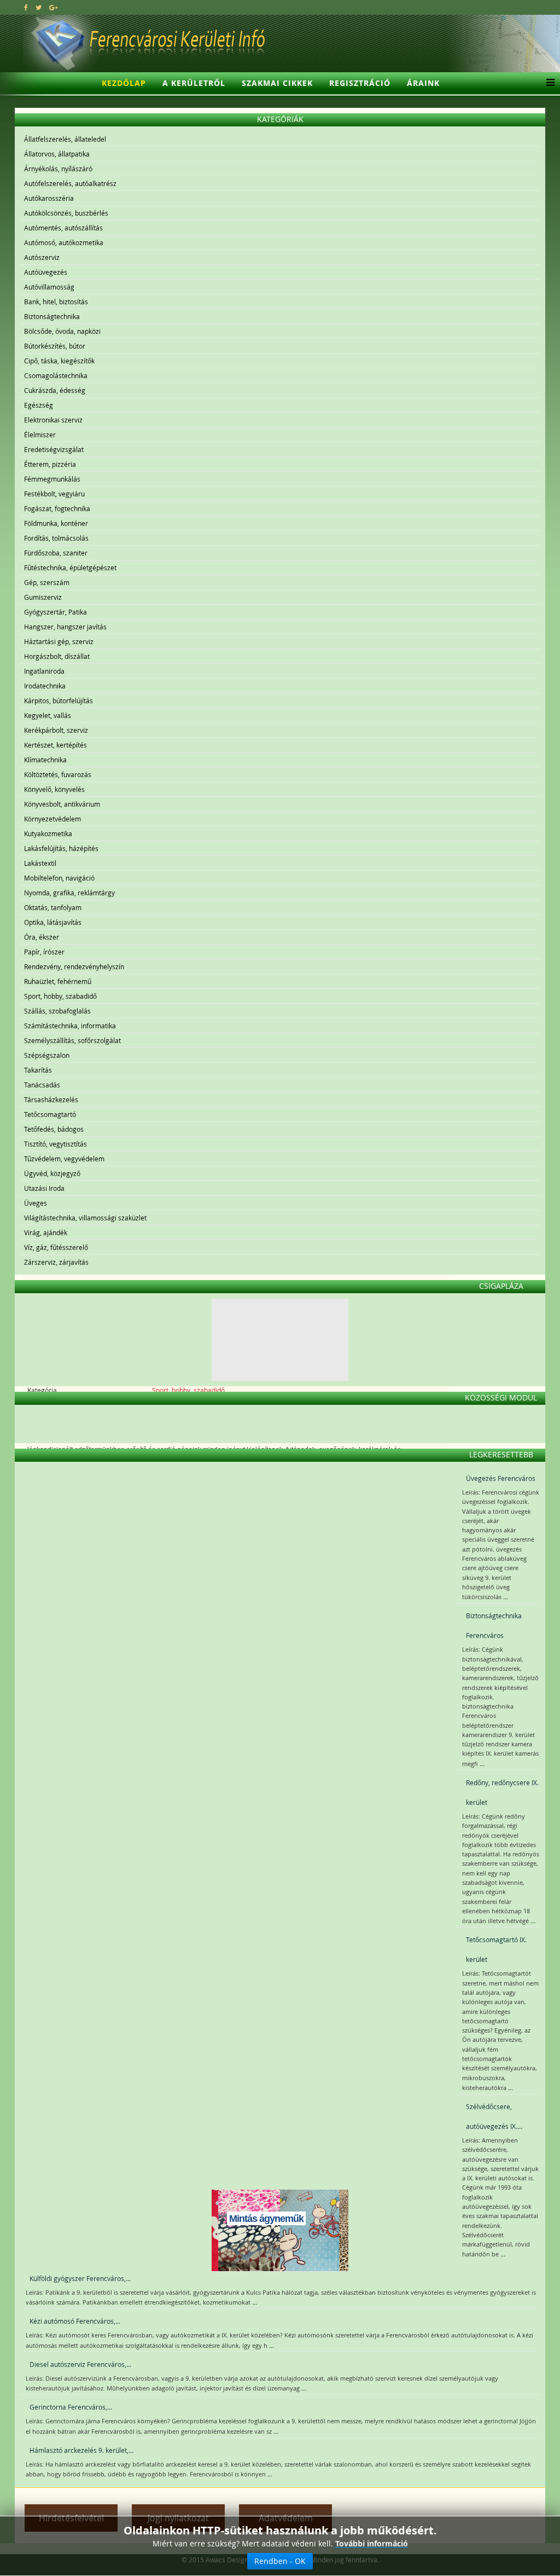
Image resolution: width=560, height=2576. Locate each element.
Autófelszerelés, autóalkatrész (70, 183)
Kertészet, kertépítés (56, 745)
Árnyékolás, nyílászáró (58, 169)
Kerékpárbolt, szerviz (56, 730)
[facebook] (26, 7)
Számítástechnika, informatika (70, 1026)
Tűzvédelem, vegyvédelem (64, 1159)
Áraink (423, 83)
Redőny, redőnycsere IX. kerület (502, 1792)
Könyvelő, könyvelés (54, 789)
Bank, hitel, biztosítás (56, 302)
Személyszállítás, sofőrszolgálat (72, 1040)
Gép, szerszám (47, 582)
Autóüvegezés (46, 272)
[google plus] (53, 7)
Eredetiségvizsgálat (54, 449)
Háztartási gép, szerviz (59, 641)
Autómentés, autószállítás (63, 228)
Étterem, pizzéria (50, 464)
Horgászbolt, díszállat (57, 656)
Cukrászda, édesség (55, 390)
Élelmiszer (40, 435)
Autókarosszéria (49, 198)
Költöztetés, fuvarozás (58, 774)
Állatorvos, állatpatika (57, 154)
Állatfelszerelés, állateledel (65, 139)
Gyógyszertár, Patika (56, 612)
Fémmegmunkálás (52, 479)
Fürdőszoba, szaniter (56, 553)
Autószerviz (42, 257)
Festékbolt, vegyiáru (54, 494)
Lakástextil (40, 863)
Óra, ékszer (42, 937)
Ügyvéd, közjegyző (52, 1173)
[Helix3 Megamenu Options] (548, 83)
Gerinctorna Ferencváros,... (71, 2407)
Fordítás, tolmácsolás (56, 538)
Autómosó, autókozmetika (64, 242)
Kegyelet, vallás (48, 715)
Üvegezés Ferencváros (501, 1478)
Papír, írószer (44, 952)
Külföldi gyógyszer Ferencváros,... (80, 2278)
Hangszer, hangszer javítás (65, 627)
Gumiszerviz (43, 597)
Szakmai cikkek (277, 83)
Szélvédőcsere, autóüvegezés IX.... (494, 2116)
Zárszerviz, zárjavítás (56, 1262)
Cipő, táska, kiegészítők (59, 361)
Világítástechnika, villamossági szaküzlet (85, 1218)
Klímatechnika (45, 760)
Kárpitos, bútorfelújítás (59, 701)
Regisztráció (360, 83)
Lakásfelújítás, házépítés (61, 848)
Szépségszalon (47, 1055)
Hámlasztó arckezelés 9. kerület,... (81, 2450)
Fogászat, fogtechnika (57, 508)
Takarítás (38, 1070)
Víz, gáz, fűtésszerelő (56, 1247)
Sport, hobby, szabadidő (60, 996)
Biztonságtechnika (52, 316)
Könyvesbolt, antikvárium (62, 804)
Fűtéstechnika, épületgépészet (70, 568)
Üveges (36, 1203)
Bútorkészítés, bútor (55, 346)
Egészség (39, 405)
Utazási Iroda (44, 1188)
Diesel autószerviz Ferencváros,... (80, 2364)
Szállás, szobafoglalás (57, 1011)
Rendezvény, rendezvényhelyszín (74, 966)
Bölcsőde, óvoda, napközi (62, 331)
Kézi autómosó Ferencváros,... (75, 2321)
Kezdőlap (124, 83)
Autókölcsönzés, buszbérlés (66, 213)
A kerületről (194, 83)
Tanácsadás (42, 1085)
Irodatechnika (45, 686)
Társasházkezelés (51, 1099)
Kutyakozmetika (48, 833)
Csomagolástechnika (56, 375)
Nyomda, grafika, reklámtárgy (69, 893)
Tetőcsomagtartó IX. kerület (496, 1949)
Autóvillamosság (49, 287)
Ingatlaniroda (44, 671)
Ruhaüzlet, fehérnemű (58, 981)
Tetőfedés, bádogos (54, 1129)
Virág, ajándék (46, 1232)
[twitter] (39, 7)
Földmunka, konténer (56, 523)
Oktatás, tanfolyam (53, 907)
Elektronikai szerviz (53, 420)
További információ (372, 2543)
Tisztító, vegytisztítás (56, 1144)
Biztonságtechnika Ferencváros (494, 1625)
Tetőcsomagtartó (50, 1114)
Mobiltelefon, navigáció (59, 878)
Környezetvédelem (52, 819)
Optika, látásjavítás (53, 922)
